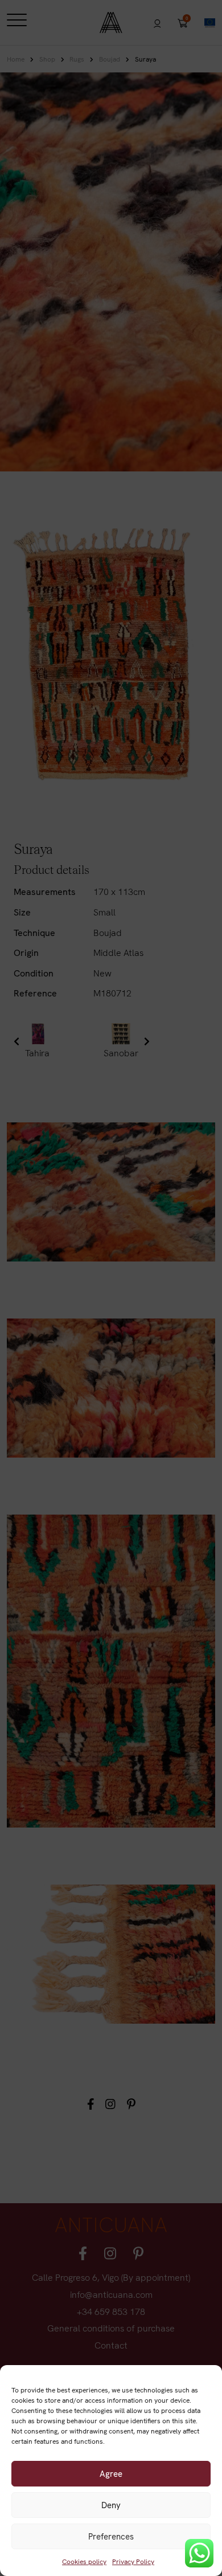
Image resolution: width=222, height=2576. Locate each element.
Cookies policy (84, 2562)
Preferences (111, 2537)
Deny (111, 2505)
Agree (111, 2474)
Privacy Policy (133, 2562)
